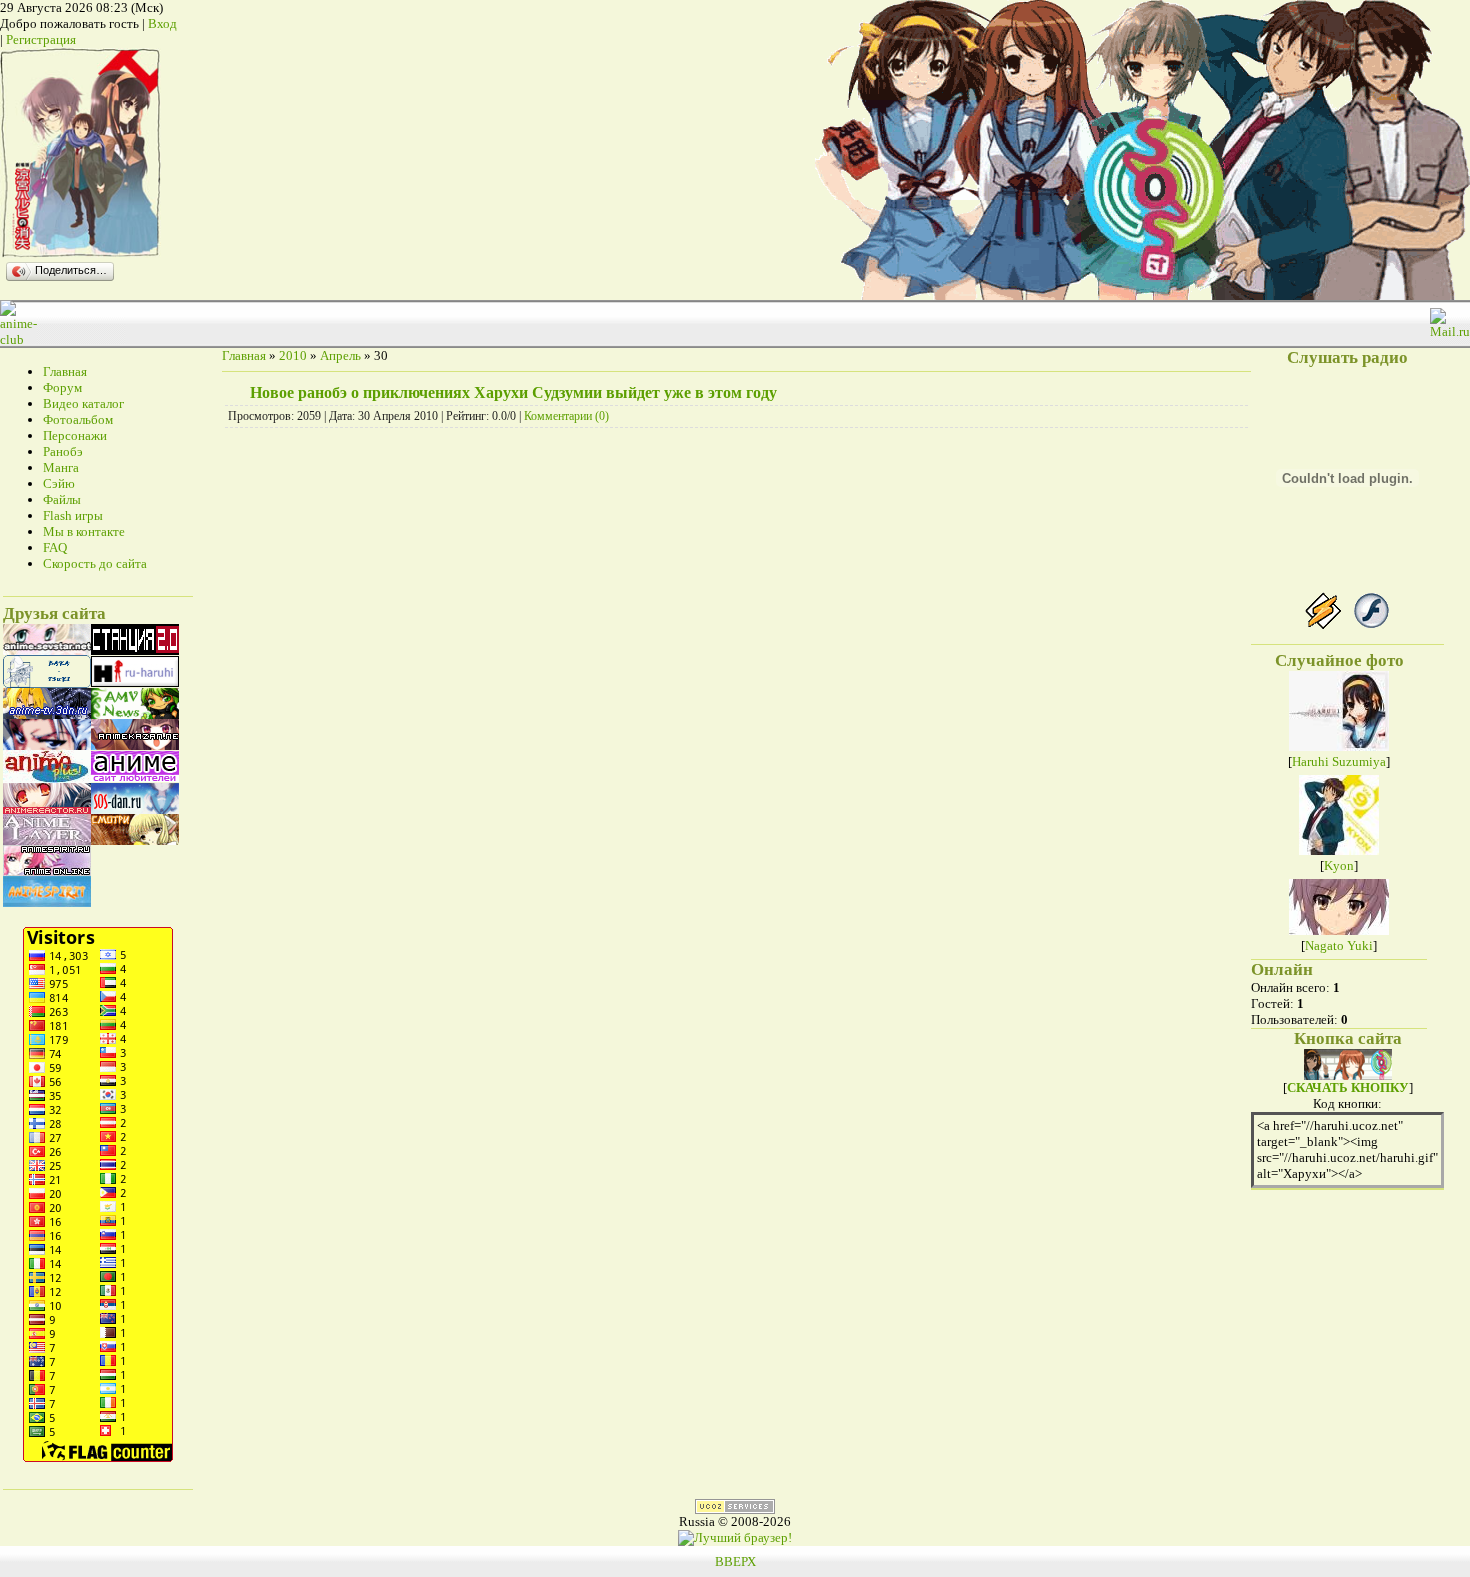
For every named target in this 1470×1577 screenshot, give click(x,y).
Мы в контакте (84, 531)
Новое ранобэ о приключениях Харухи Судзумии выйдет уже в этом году (513, 392)
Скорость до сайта (95, 563)
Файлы (62, 499)
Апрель (340, 355)
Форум (62, 387)
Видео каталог (83, 403)
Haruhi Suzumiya (1339, 761)
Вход (162, 23)
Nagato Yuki (1339, 945)
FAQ (55, 547)
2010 (293, 355)
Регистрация (41, 39)
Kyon (1339, 865)
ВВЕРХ (735, 1561)
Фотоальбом (78, 419)
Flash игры (73, 515)
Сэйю (59, 483)
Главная (65, 371)
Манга (61, 467)
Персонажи (75, 435)
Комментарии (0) (566, 416)
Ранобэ (63, 451)
